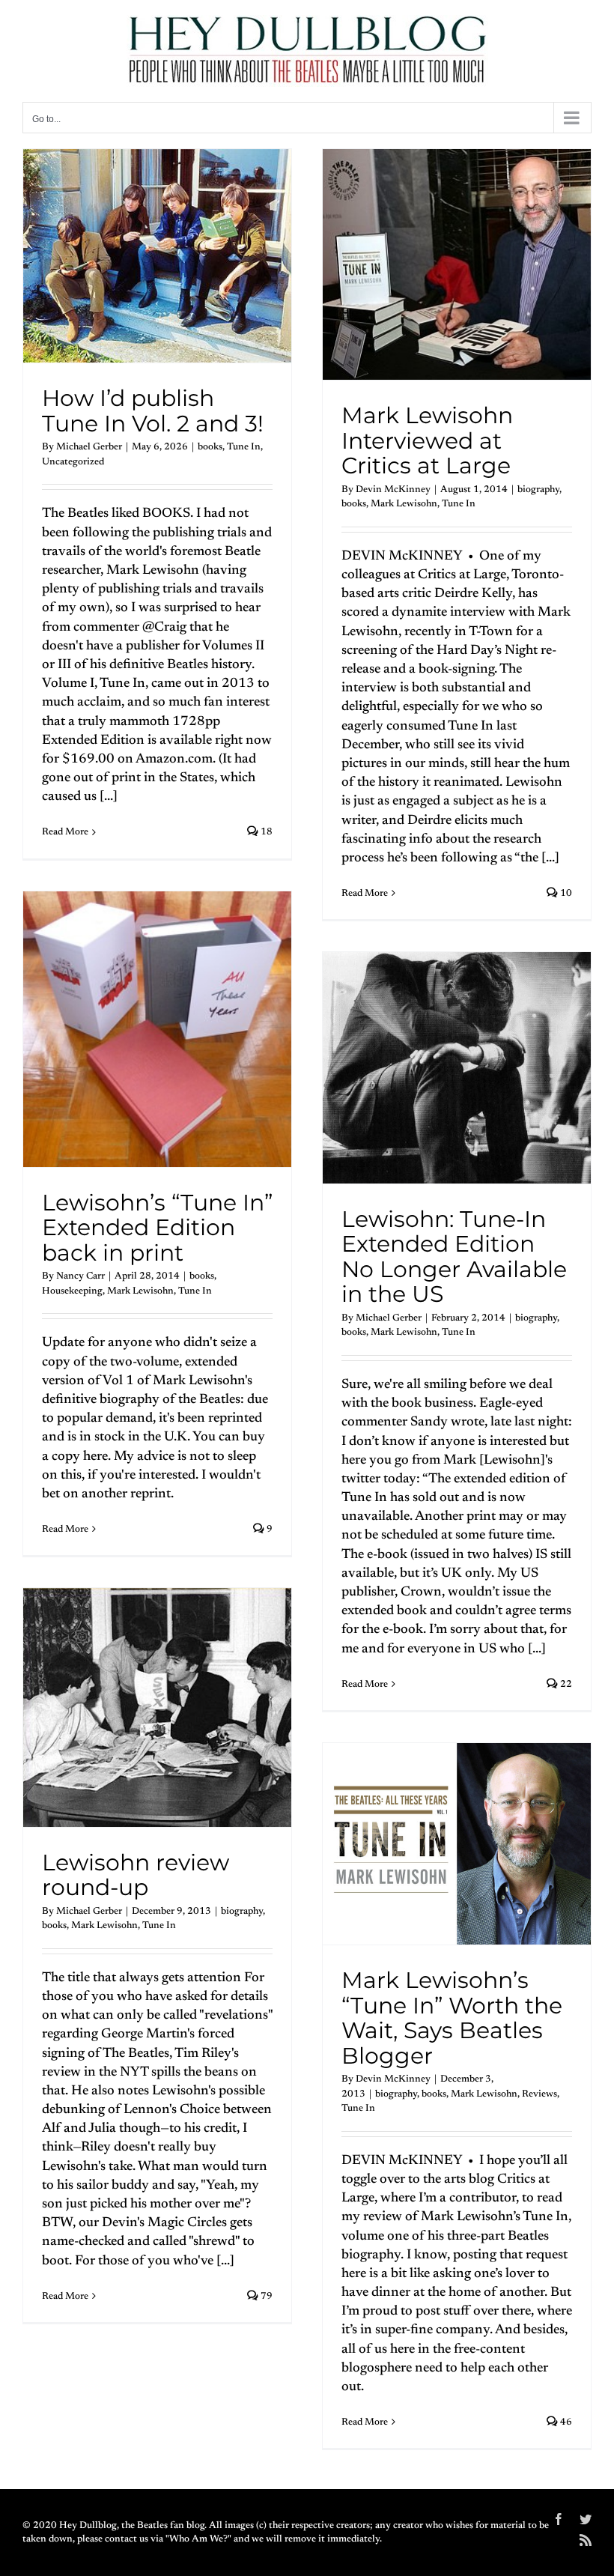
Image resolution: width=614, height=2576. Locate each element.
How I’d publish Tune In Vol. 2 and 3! (153, 411)
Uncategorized (73, 462)
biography (538, 490)
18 (265, 832)
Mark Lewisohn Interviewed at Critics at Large (427, 440)
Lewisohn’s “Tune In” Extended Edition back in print (157, 1228)
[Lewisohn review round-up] (157, 1707)
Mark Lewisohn (404, 504)
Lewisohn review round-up (136, 1875)
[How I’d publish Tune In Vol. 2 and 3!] (157, 256)
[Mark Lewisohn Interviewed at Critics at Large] (457, 264)
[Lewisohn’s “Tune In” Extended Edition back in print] (157, 1029)
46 (565, 2422)
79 (265, 2296)
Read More (65, 832)
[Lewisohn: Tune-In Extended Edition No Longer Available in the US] (457, 1068)
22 (565, 1684)
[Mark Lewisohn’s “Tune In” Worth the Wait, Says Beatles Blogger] (457, 1844)
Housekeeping (72, 1291)
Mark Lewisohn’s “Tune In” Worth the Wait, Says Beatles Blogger (452, 2018)
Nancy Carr (80, 1276)
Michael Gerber (89, 447)
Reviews (539, 2094)
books (210, 447)
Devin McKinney (393, 490)
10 (565, 893)
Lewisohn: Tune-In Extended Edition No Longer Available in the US (454, 1257)
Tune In (244, 447)
